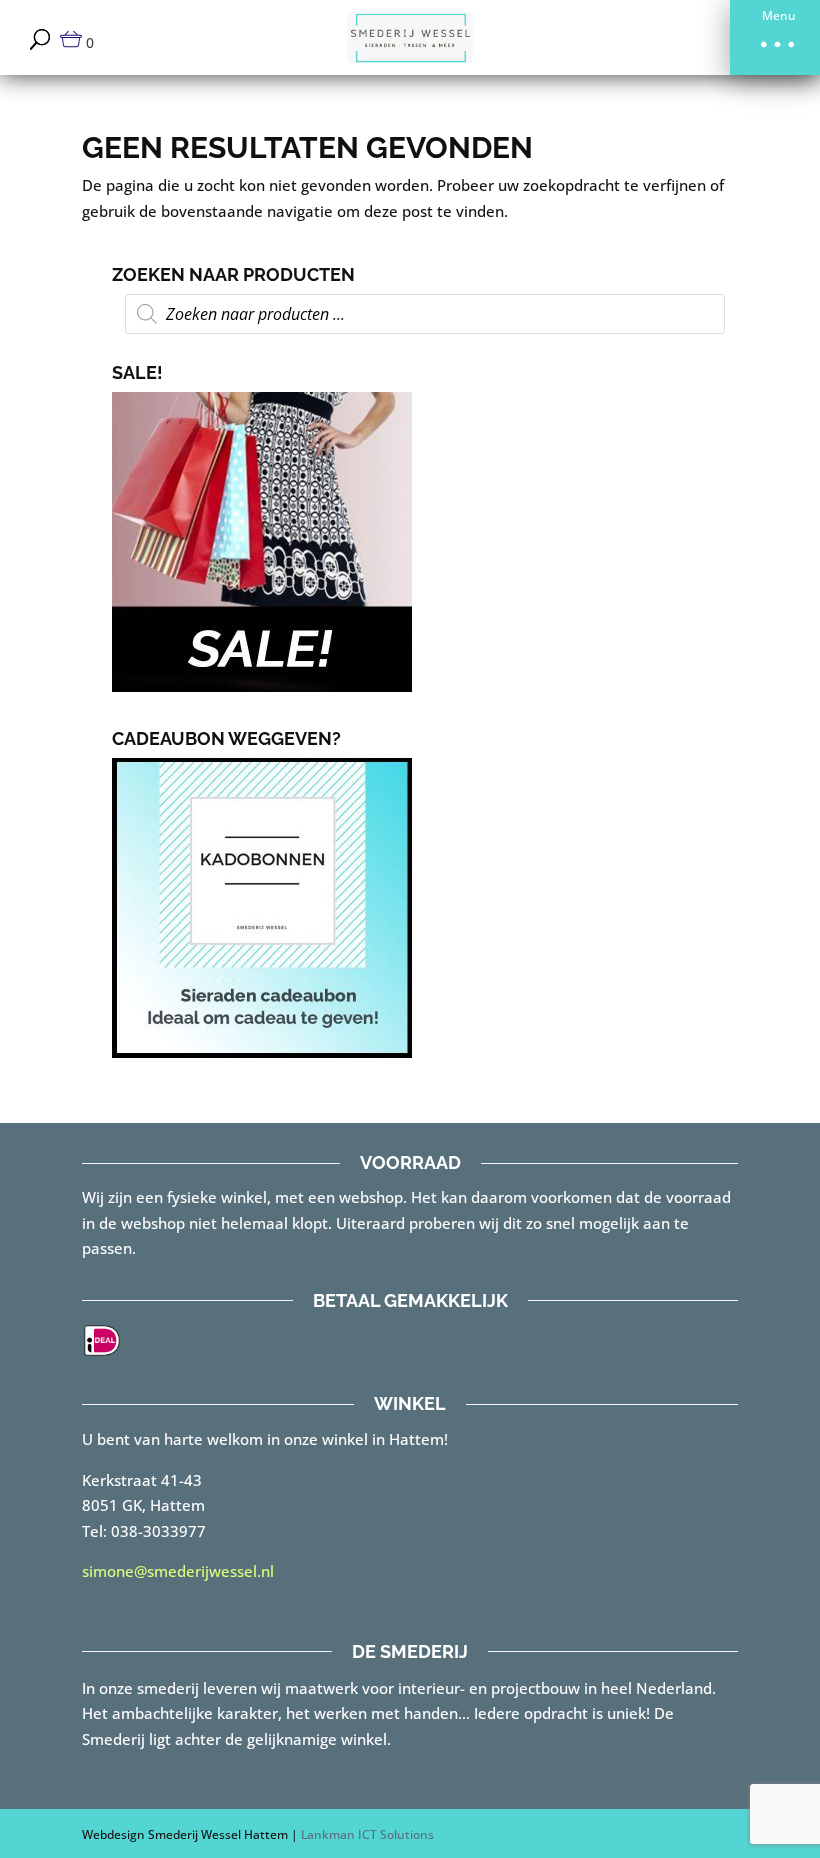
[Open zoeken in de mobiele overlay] (425, 314)
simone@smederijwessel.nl (178, 1571)
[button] (775, 37)
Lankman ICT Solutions (367, 1834)
